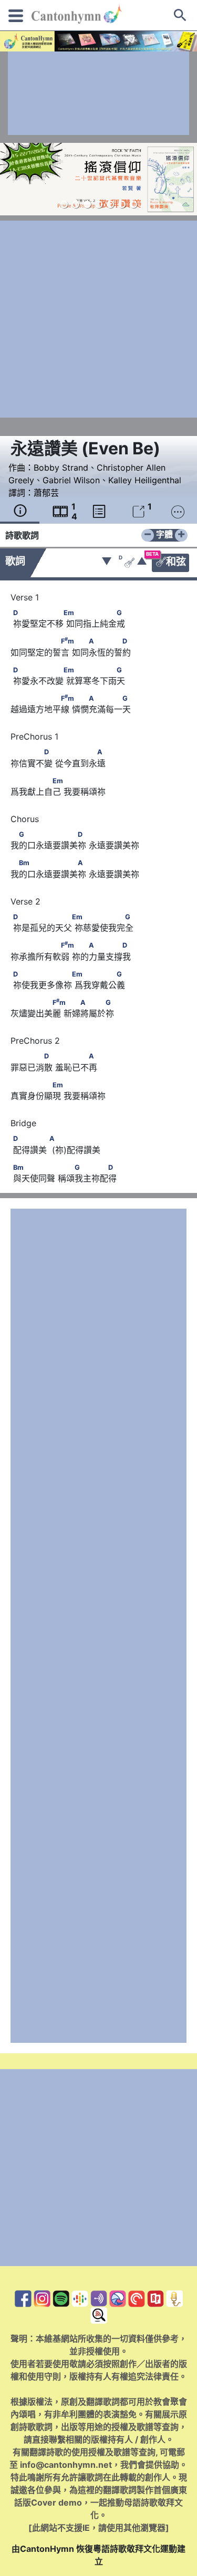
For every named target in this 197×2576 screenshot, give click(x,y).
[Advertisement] (98, 93)
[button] (64, 204)
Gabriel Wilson (71, 480)
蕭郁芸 (46, 493)
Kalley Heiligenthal (145, 480)
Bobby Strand (61, 468)
